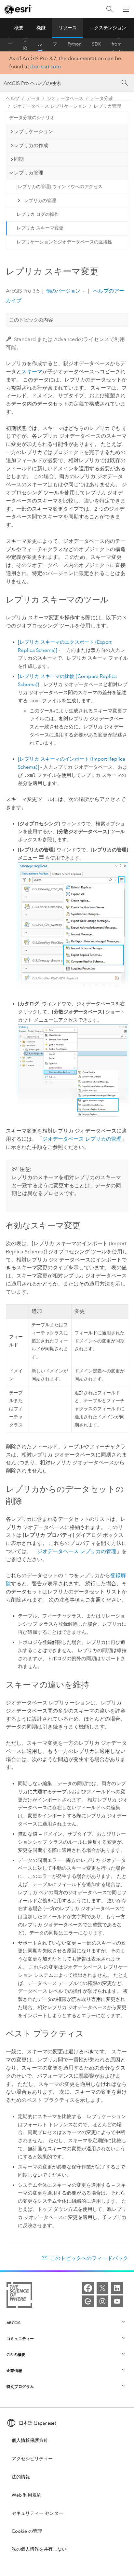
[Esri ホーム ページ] (18, 9)
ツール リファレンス (55, 44)
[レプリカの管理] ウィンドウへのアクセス (60, 187)
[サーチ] (125, 83)
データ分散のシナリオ (32, 118)
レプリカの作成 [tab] (31, 145)
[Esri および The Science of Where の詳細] (19, 2296)
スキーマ (32, 372)
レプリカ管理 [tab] (29, 173)
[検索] (110, 9)
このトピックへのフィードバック (89, 2258)
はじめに (25, 44)
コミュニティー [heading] (20, 2339)
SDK (97, 44)
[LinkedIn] (117, 2288)
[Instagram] (102, 2301)
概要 (19, 28)
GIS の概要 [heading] (16, 2355)
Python (75, 44)
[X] (102, 2288)
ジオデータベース (65, 98)
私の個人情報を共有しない (39, 2549)
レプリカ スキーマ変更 (40, 228)
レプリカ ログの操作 (38, 214)
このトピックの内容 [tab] (31, 320)
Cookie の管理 (27, 2531)
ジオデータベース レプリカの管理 (82, 1139)
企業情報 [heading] (14, 2370)
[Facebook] (88, 2288)
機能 (41, 28)
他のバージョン (63, 291)
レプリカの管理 (40, 201)
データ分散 (101, 98)
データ (33, 98)
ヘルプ (40, 44)
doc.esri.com (46, 67)
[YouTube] (117, 2301)
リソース (68, 28)
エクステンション (108, 28)
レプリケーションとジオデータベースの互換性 (64, 242)
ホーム (10, 44)
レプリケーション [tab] (33, 131)
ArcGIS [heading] (13, 2323)
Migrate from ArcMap (120, 44)
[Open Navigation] (126, 9)
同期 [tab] (19, 159)
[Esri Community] (88, 2301)
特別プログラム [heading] (20, 2386)
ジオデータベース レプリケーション (50, 106)
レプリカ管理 (107, 106)
